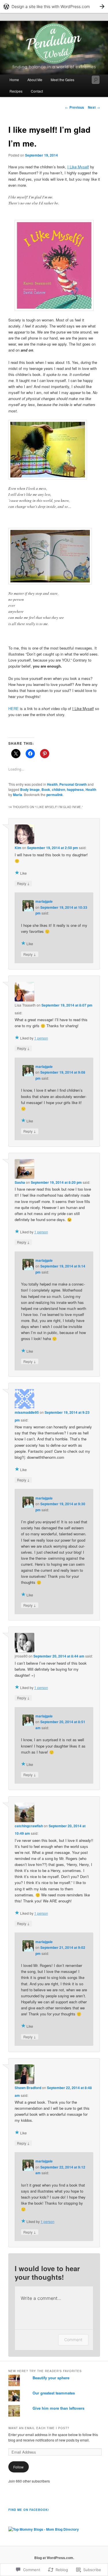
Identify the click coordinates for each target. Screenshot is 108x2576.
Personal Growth (73, 784)
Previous (75, 107)
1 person (41, 1038)
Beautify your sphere (51, 2378)
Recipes (16, 91)
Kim (18, 848)
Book (46, 789)
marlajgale (44, 901)
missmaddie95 (27, 1412)
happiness (75, 789)
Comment (73, 2340)
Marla (18, 795)
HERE (14, 708)
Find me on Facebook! (29, 2510)
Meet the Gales (62, 80)
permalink (55, 795)
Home (14, 80)
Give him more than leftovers (58, 2408)
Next (94, 107)
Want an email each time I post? (39, 2428)
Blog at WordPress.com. (54, 2558)
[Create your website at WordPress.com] (54, 6)
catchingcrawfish (29, 1826)
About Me (35, 80)
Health (52, 784)
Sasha (20, 1182)
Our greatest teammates (54, 2393)
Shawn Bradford (28, 2088)
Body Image (30, 789)
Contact (37, 91)
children (58, 789)
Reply (23, 883)
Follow (18, 2467)
